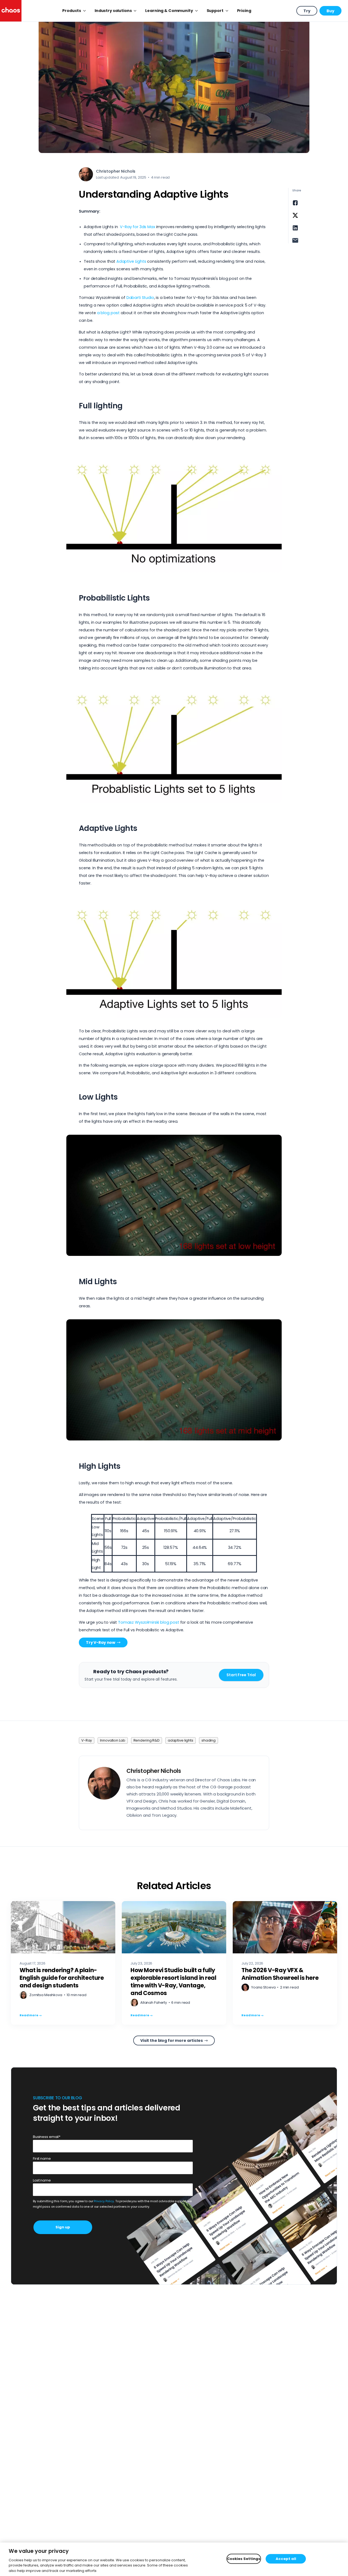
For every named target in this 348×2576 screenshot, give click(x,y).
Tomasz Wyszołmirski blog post (149, 1622)
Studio (147, 298)
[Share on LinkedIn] (295, 228)
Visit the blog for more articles (172, 2040)
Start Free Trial (241, 1675)
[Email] (295, 240)
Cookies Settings (244, 2559)
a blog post (108, 313)
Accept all (286, 2559)
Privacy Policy (104, 2201)
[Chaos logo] (11, 11)
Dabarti (134, 298)
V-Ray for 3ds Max (137, 227)
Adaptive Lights (131, 261)
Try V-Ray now (101, 1642)
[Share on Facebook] (295, 203)
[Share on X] (295, 215)
